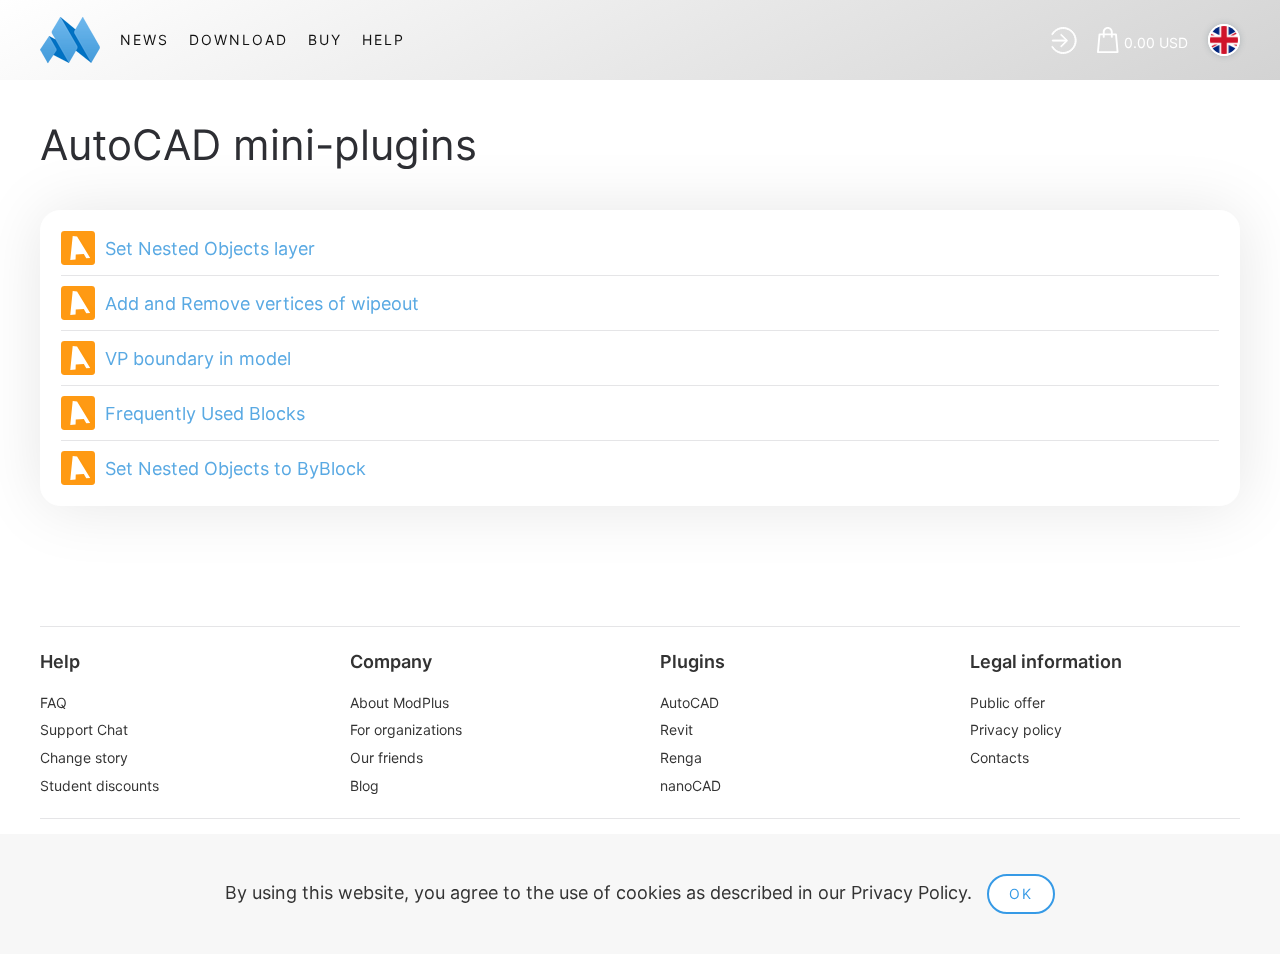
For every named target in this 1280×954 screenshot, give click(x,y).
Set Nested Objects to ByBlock (235, 468)
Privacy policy (1016, 729)
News (144, 39)
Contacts (999, 757)
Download (238, 39)
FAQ (53, 702)
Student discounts (99, 785)
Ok (1021, 893)
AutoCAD (689, 702)
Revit (676, 729)
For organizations (406, 729)
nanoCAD (690, 785)
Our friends (386, 757)
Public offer (1007, 702)
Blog (364, 785)
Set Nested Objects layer (210, 248)
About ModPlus (399, 702)
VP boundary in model (198, 358)
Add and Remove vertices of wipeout (262, 303)
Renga (681, 757)
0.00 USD (1156, 42)
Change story (84, 757)
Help (383, 39)
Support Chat (84, 729)
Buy (325, 39)
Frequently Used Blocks (205, 413)
